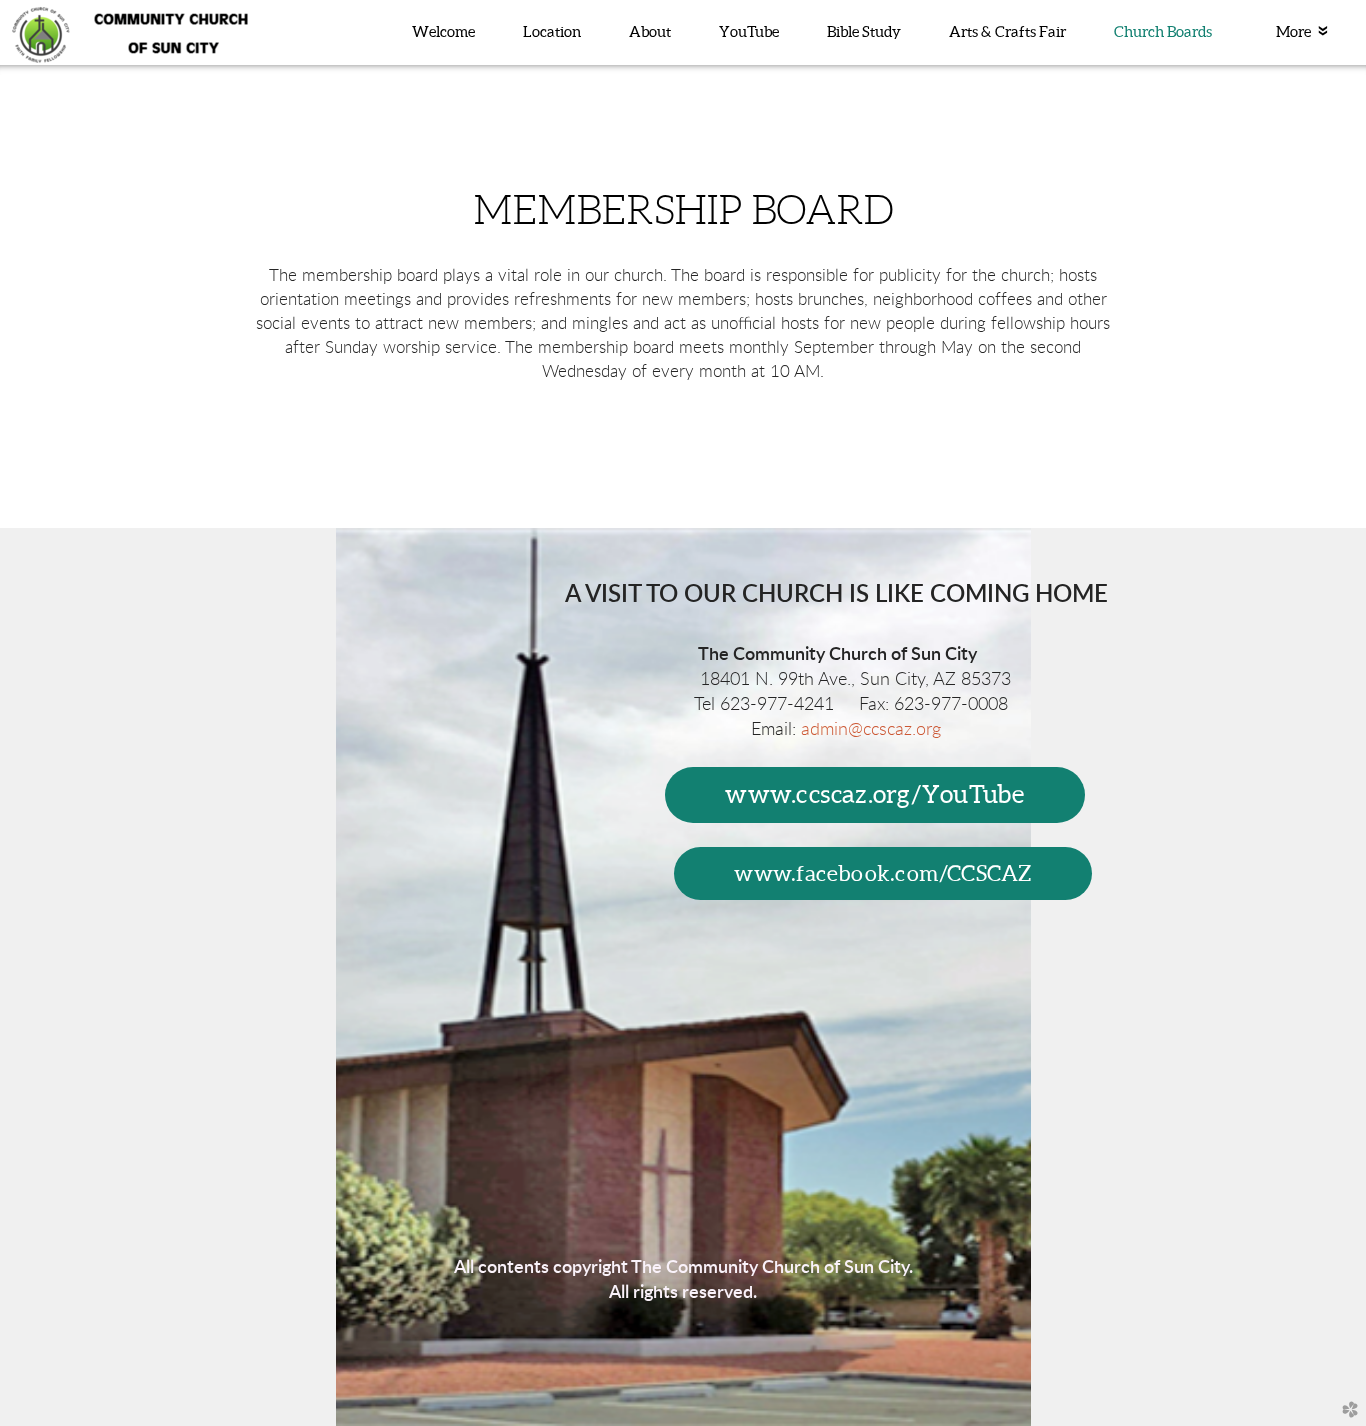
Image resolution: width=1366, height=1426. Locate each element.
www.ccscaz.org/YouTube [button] (874, 794)
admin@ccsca (871, 729)
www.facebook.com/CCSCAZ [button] (882, 873)
